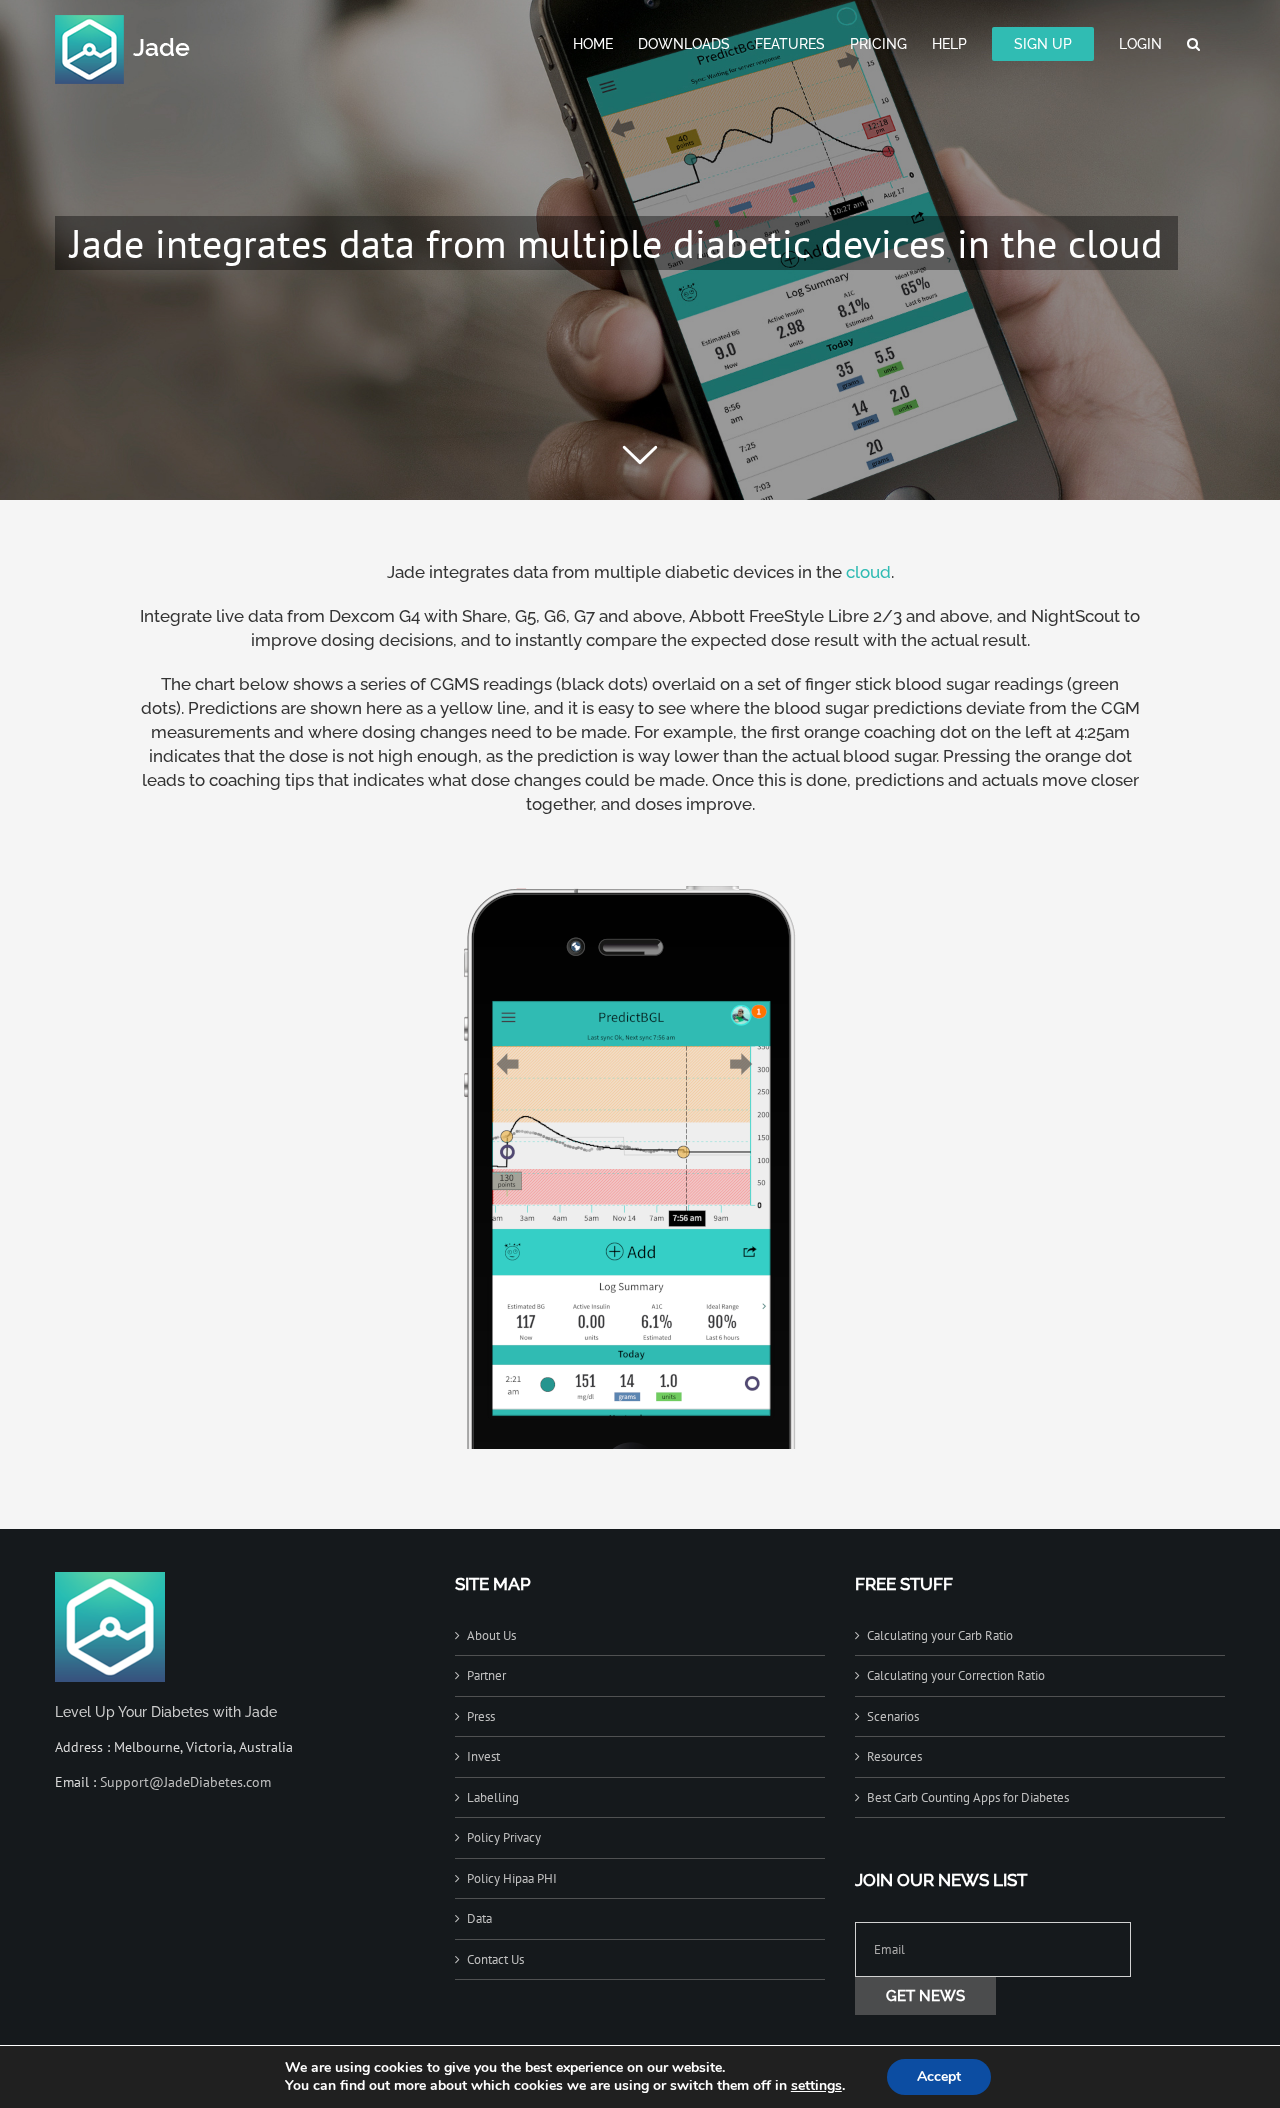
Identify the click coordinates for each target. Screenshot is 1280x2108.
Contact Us (495, 1959)
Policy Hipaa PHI (512, 1878)
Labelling (493, 1797)
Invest (483, 1756)
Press (481, 1716)
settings (816, 2086)
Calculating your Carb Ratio (940, 1635)
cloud (868, 572)
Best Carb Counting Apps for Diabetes (968, 1797)
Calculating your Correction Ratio (956, 1675)
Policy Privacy (504, 1837)
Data (479, 1918)
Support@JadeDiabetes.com (185, 1782)
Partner (486, 1675)
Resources (894, 1756)
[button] (1193, 42)
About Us (491, 1635)
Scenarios (893, 1716)
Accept (939, 2076)
